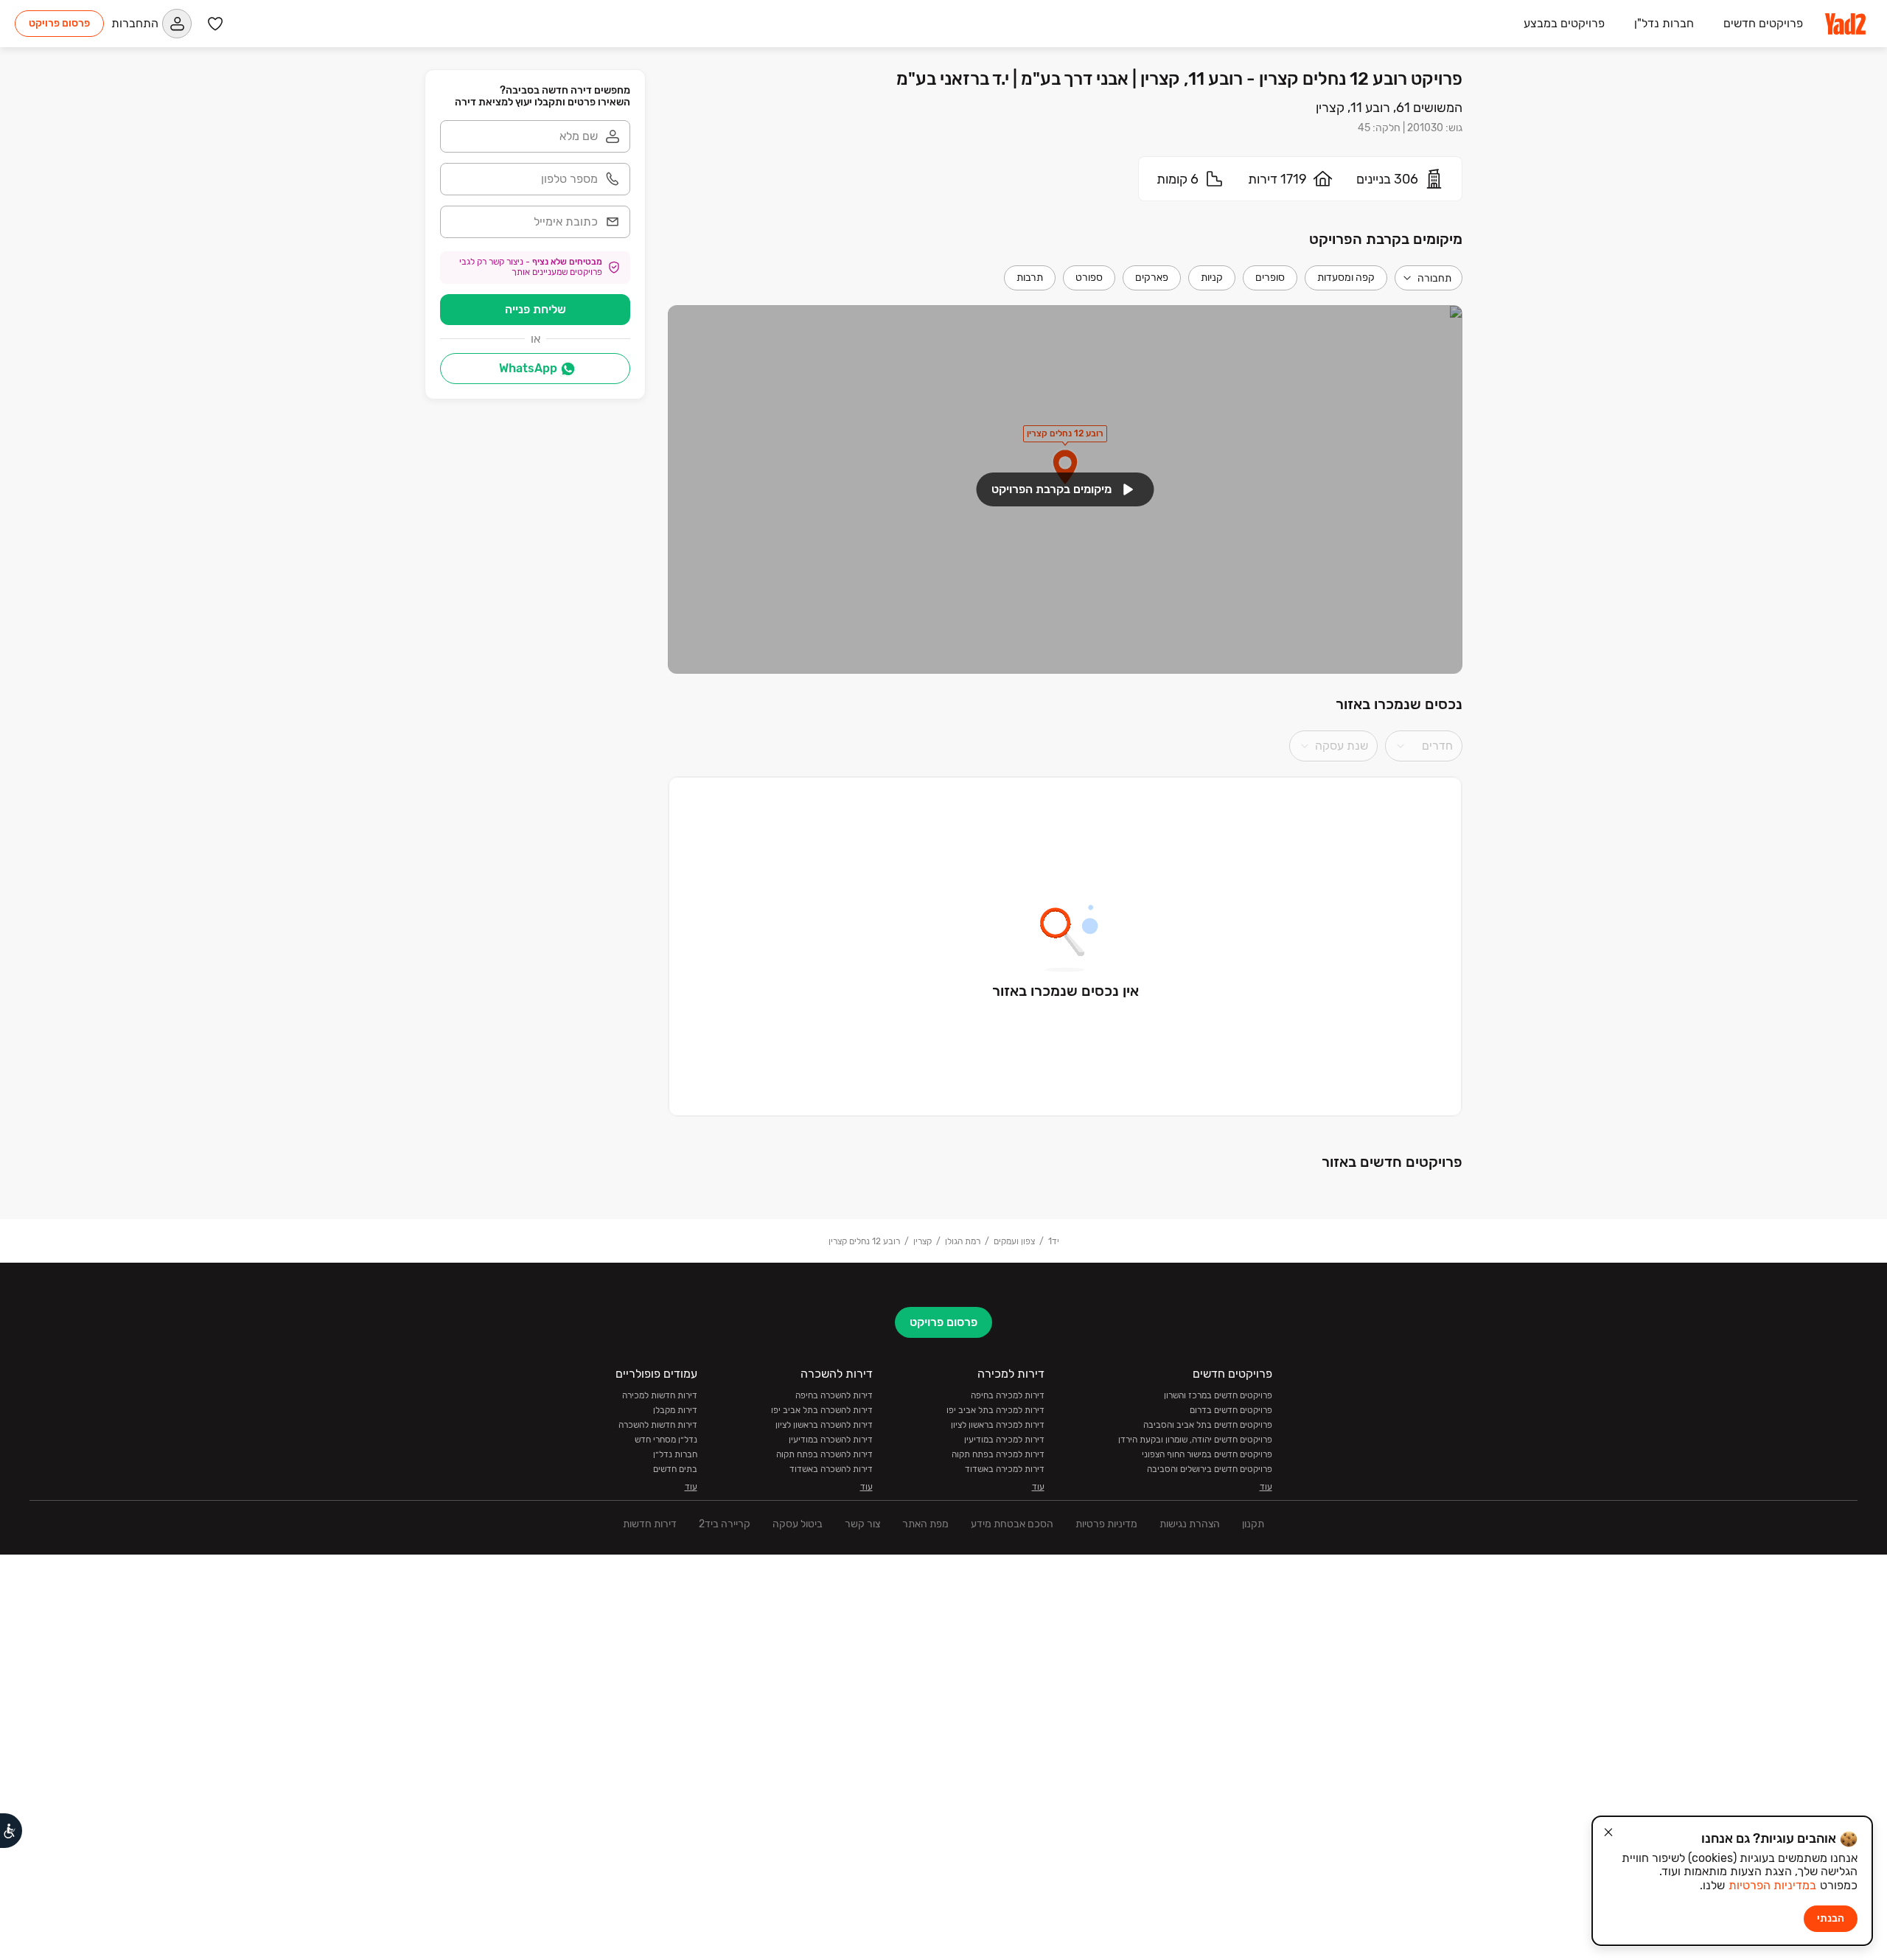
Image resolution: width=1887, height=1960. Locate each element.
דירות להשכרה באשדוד (831, 1469)
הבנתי (1831, 1918)
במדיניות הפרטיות (1772, 1885)
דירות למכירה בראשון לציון (998, 1425)
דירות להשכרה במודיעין (831, 1440)
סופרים (1270, 278)
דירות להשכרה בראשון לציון (824, 1425)
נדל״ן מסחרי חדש (666, 1440)
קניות (1212, 278)
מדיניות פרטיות (1106, 1524)
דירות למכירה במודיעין (1004, 1440)
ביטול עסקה (798, 1524)
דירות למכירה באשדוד (1005, 1469)
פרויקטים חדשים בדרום (1231, 1410)
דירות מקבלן (675, 1410)
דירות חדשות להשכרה (658, 1425)
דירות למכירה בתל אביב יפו (995, 1410)
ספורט (1089, 278)
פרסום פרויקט (59, 23)
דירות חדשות (650, 1524)
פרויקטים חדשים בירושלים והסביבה (1210, 1469)
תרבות (1030, 278)
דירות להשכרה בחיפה (834, 1395)
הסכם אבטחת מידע (1012, 1524)
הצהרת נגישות (1190, 1524)
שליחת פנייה (536, 309)
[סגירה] (1608, 1832)
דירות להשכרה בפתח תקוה (824, 1454)
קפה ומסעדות (1346, 278)
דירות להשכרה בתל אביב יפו (822, 1410)
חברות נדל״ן (675, 1454)
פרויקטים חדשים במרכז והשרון (1218, 1395)
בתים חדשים (675, 1469)
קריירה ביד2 (725, 1524)
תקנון (1253, 1524)
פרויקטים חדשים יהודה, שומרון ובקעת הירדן (1195, 1440)
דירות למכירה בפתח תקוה (998, 1454)
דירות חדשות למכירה (660, 1395)
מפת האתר (925, 1524)
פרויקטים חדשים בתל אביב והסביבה (1208, 1425)
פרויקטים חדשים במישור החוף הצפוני (1207, 1454)
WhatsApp (528, 368)
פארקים (1152, 278)
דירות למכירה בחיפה (1008, 1395)
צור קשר (862, 1524)
